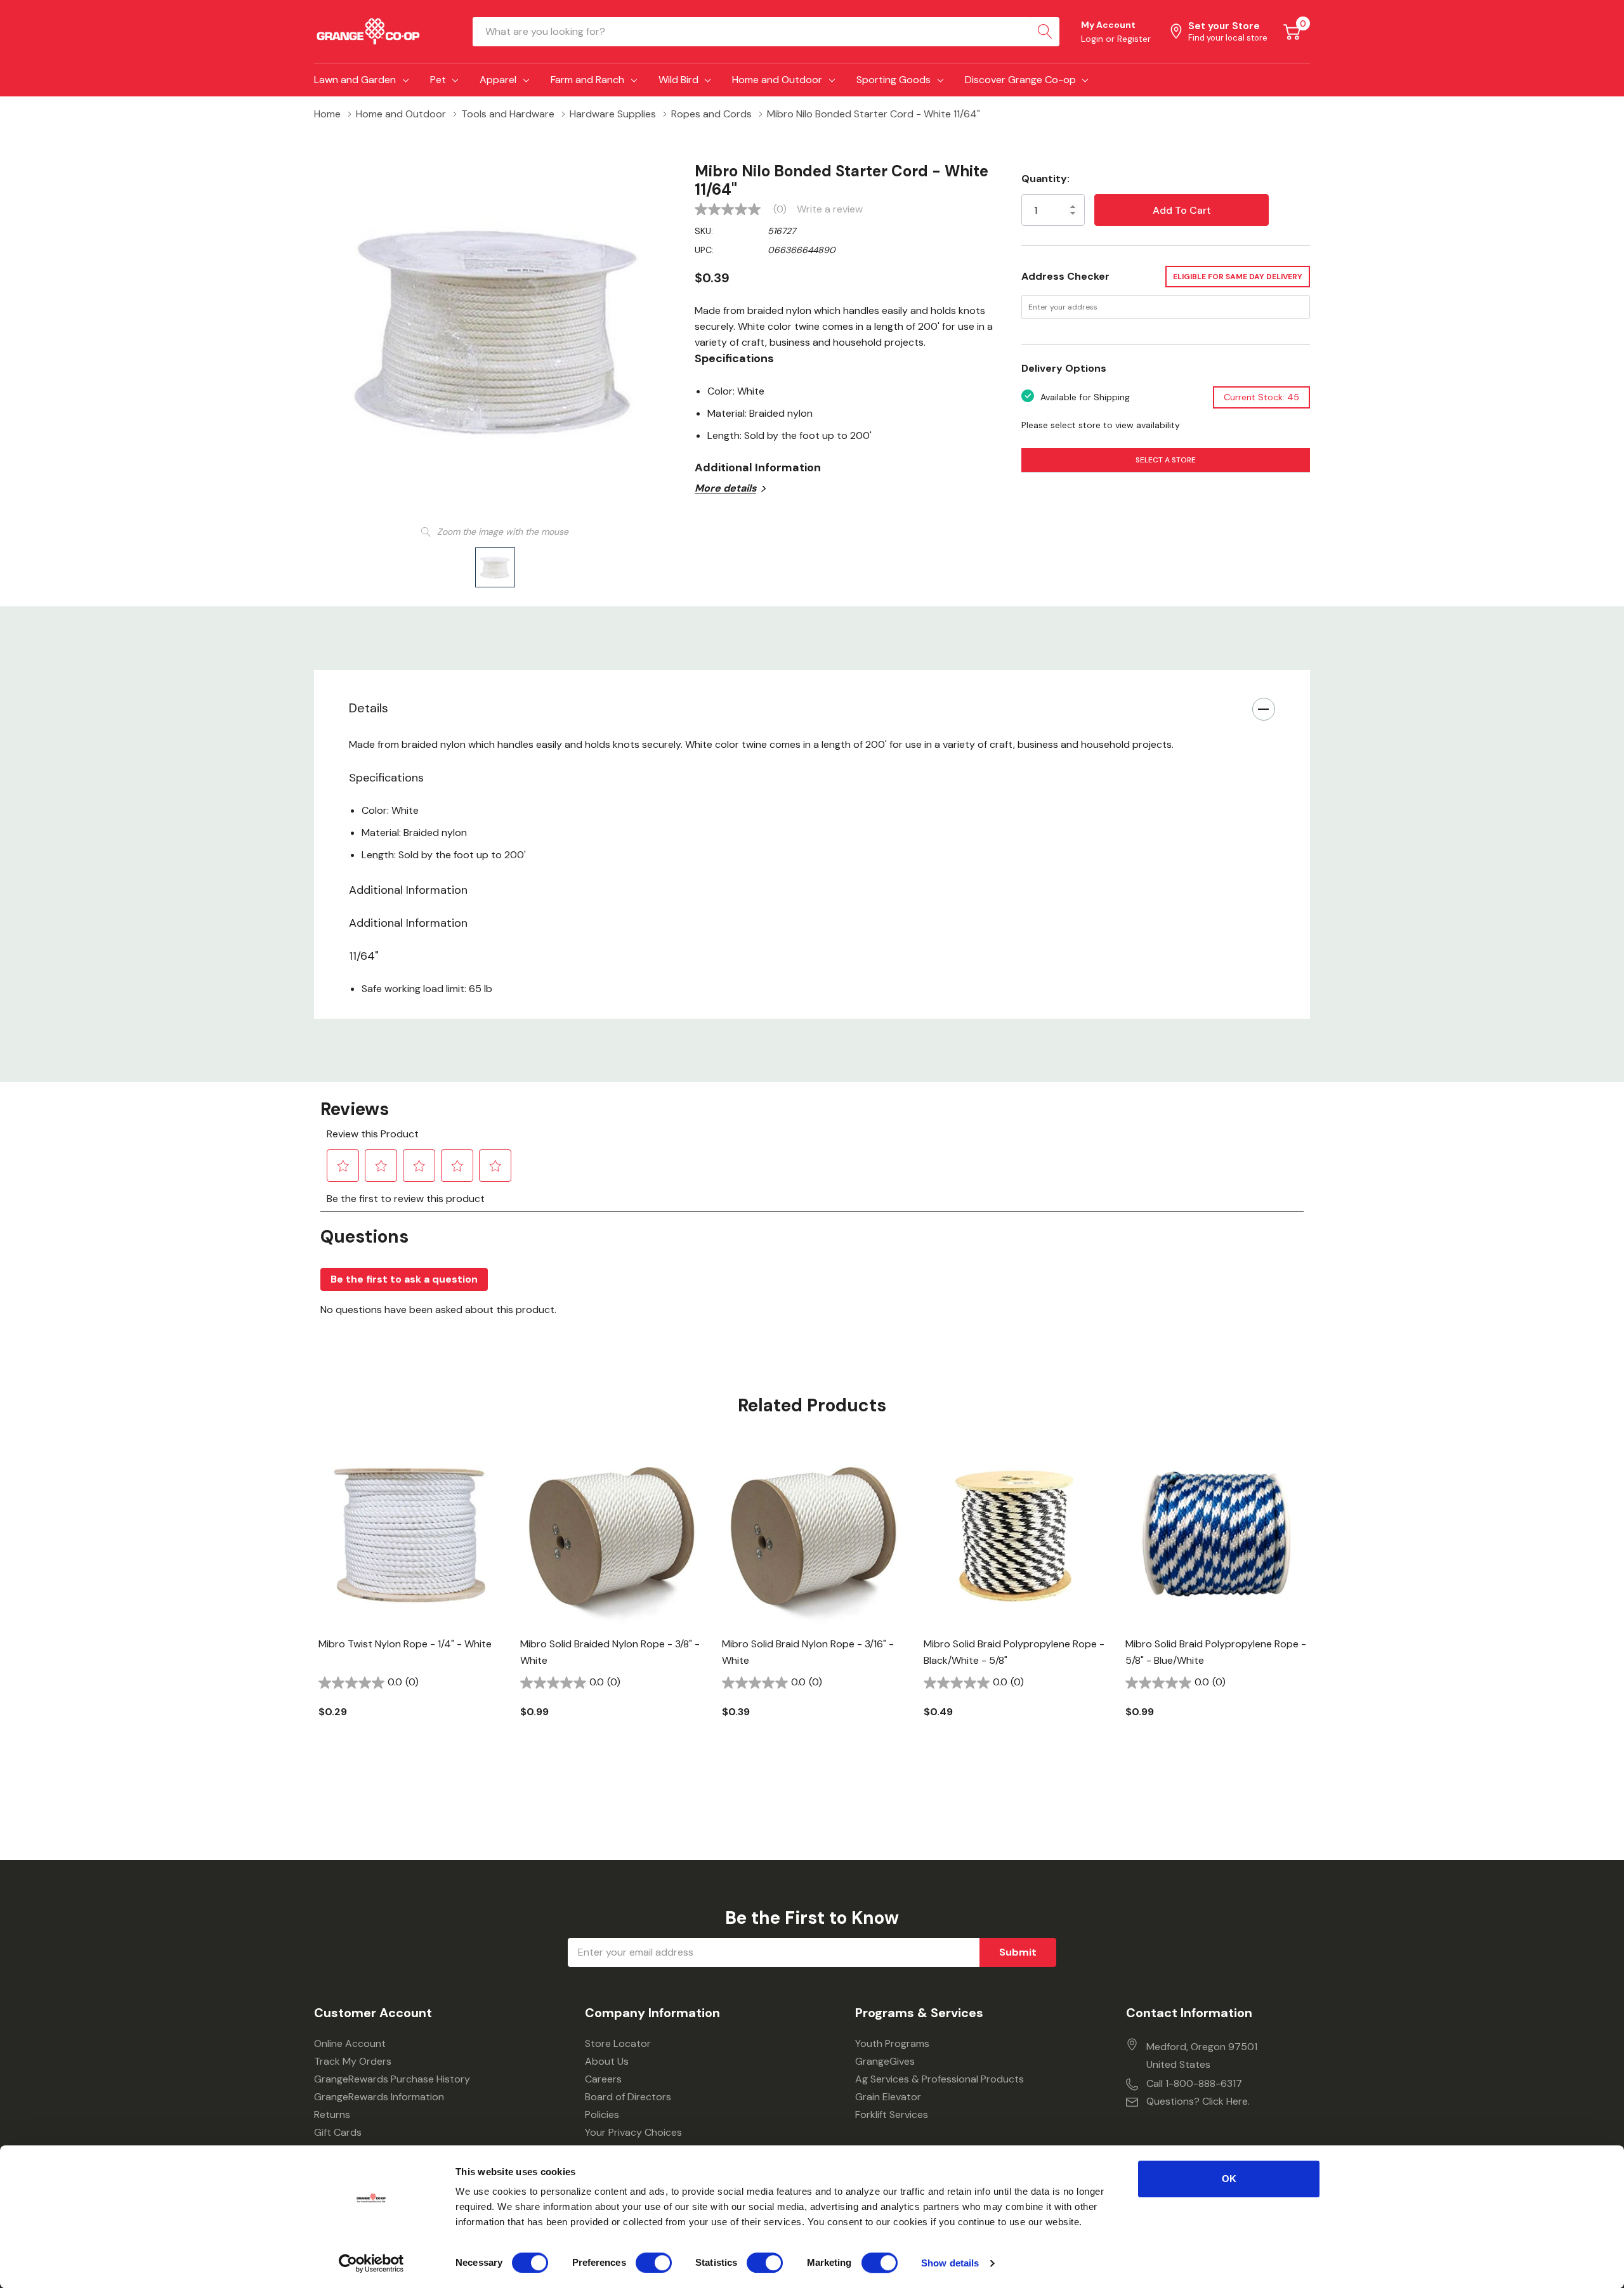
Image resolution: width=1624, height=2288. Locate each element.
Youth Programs (892, 2043)
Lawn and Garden (355, 80)
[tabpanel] (410, 1603)
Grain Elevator (888, 2097)
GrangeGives (885, 2061)
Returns (332, 2115)
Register (1134, 39)
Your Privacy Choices (633, 2132)
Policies (602, 2115)
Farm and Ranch (587, 80)
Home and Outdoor (777, 80)
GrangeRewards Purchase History (392, 2079)
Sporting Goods (894, 80)
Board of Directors (628, 2097)
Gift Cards (338, 2132)
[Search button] (1045, 32)
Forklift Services (892, 2115)
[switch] (654, 2263)
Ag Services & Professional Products (940, 2079)
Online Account (350, 2043)
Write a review (830, 209)
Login (1093, 39)
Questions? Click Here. (1198, 2101)
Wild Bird (678, 80)
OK (1229, 2179)
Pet (438, 80)
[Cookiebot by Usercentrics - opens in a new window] (371, 2263)
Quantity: (1045, 179)
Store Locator (618, 2043)
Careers (603, 2079)
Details (369, 708)
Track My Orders (353, 2061)
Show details (950, 2263)
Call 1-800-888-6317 (1194, 2083)
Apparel (498, 80)
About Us (607, 2061)
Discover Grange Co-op (1020, 80)
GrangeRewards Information (379, 2097)
